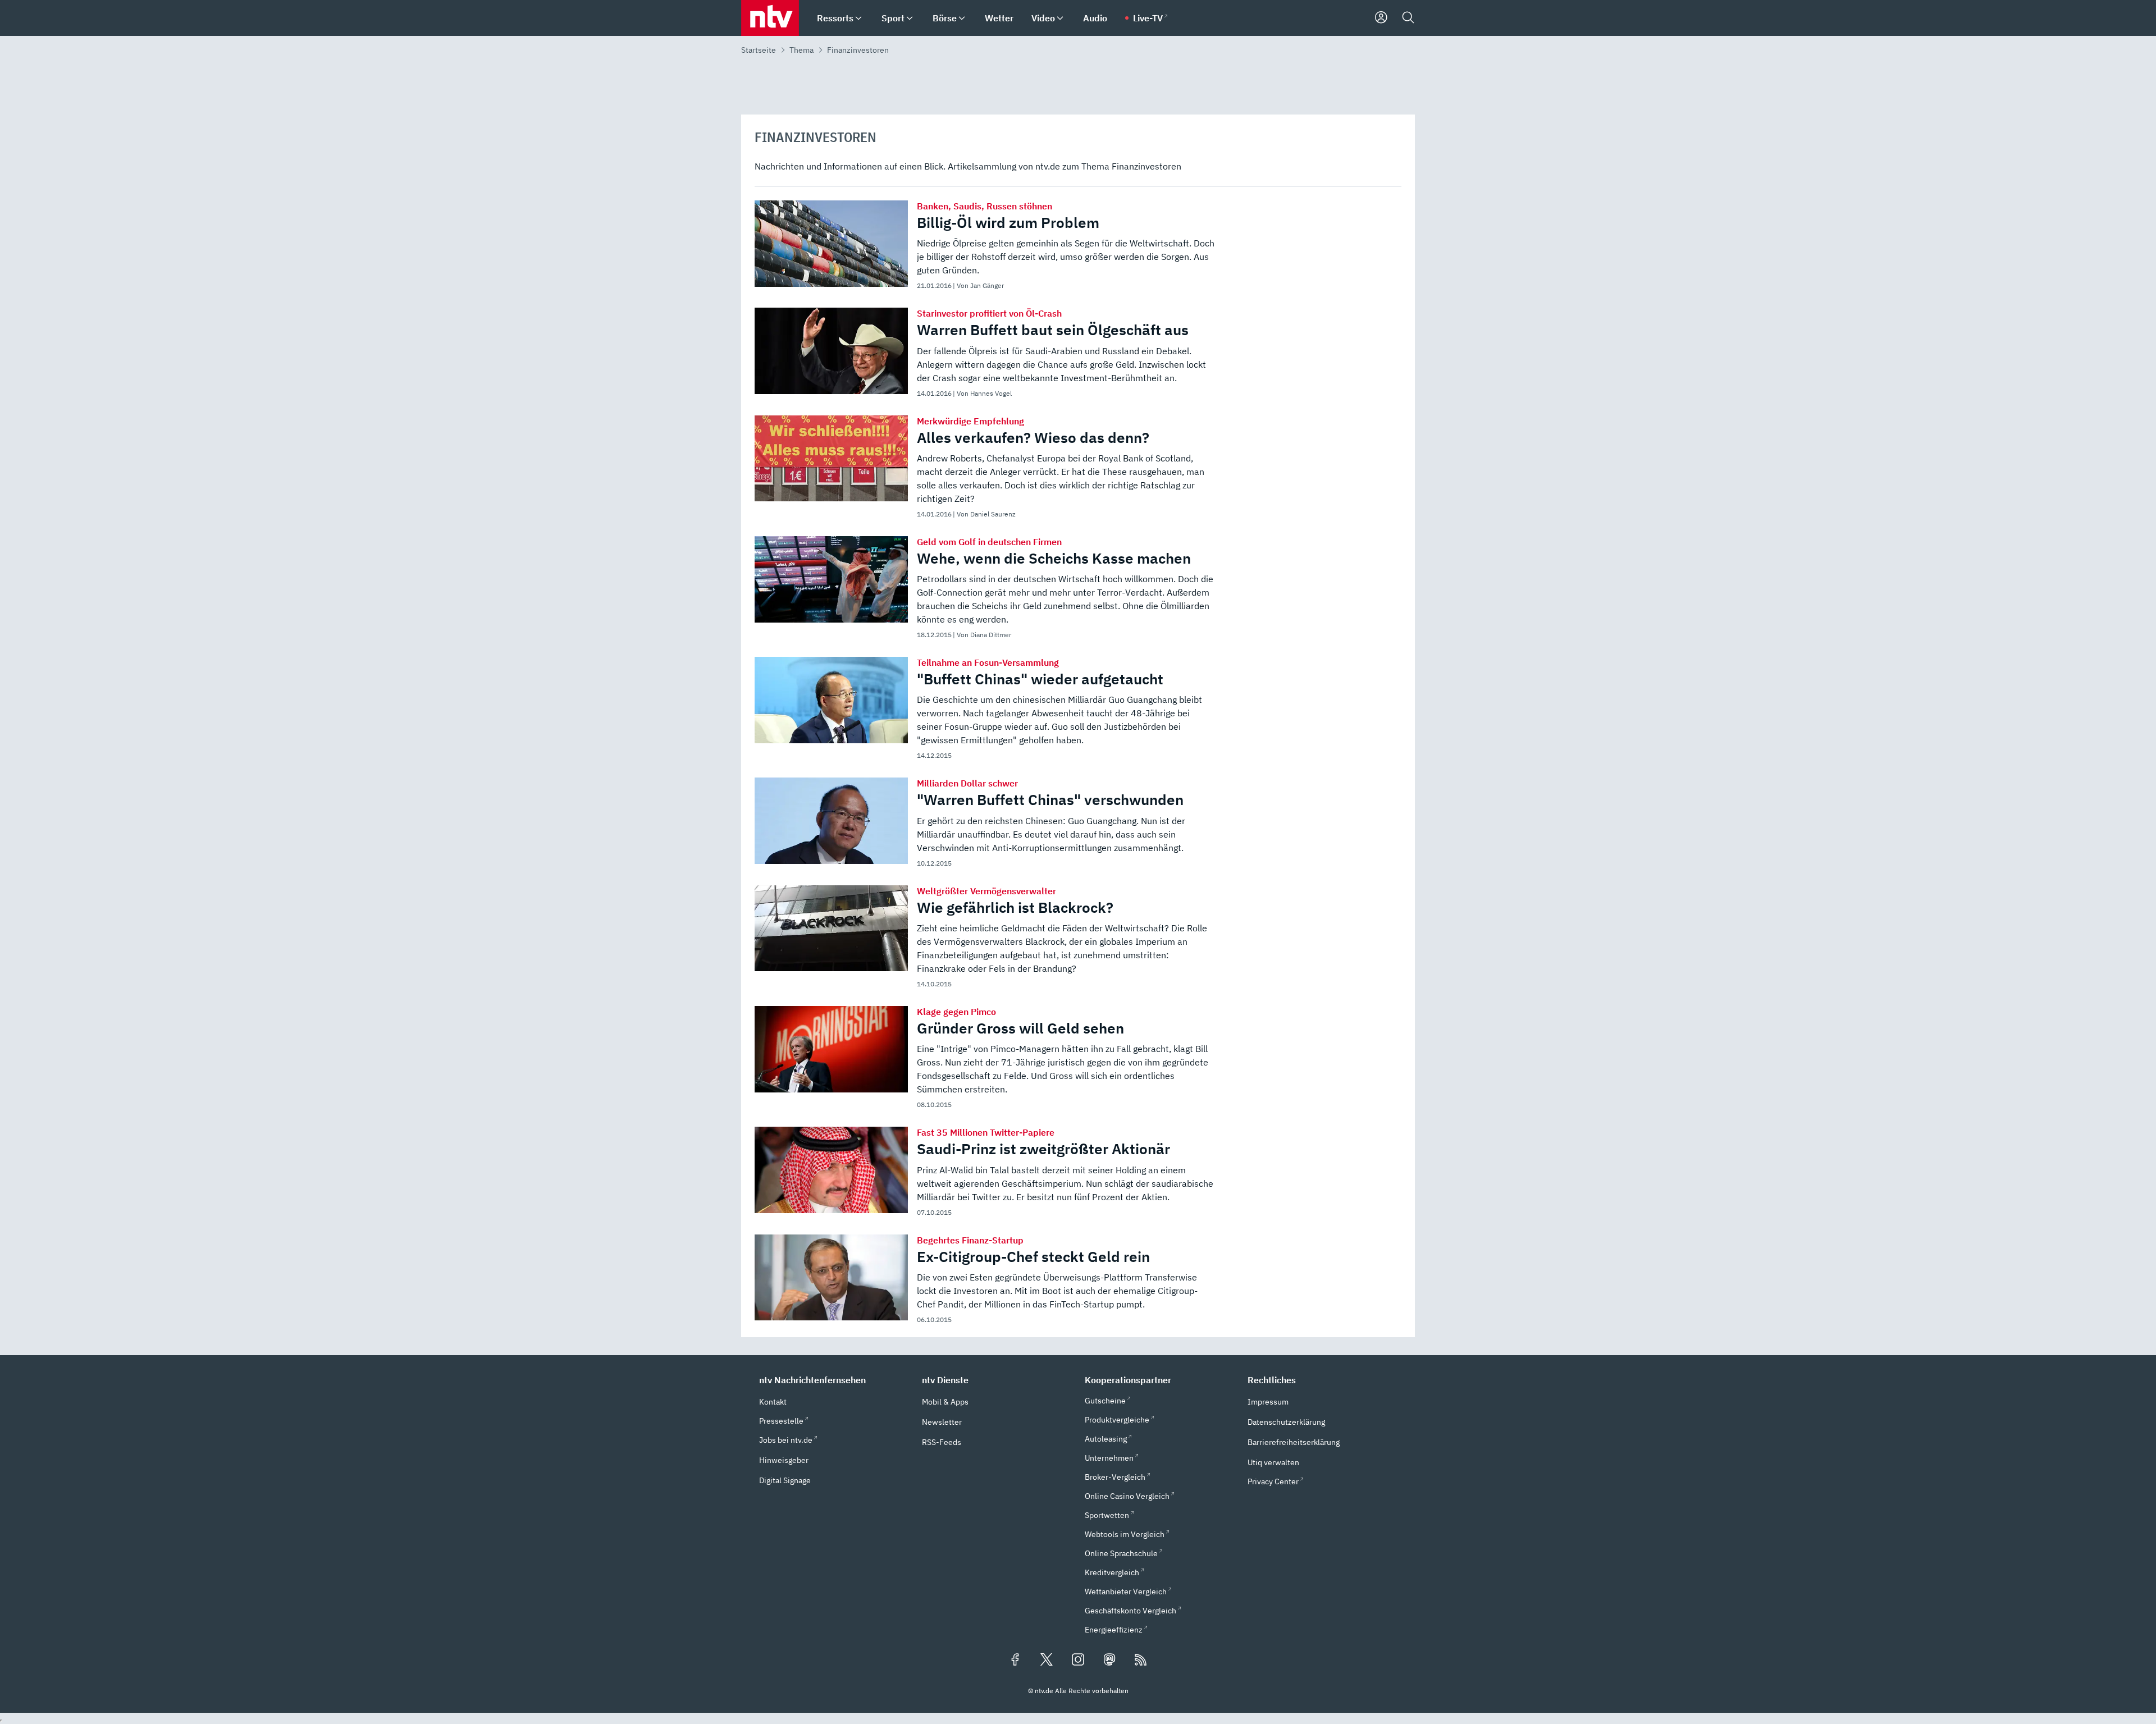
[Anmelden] (1381, 18)
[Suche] (1408, 18)
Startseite (759, 50)
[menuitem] (858, 18)
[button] (834, 1380)
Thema (801, 50)
